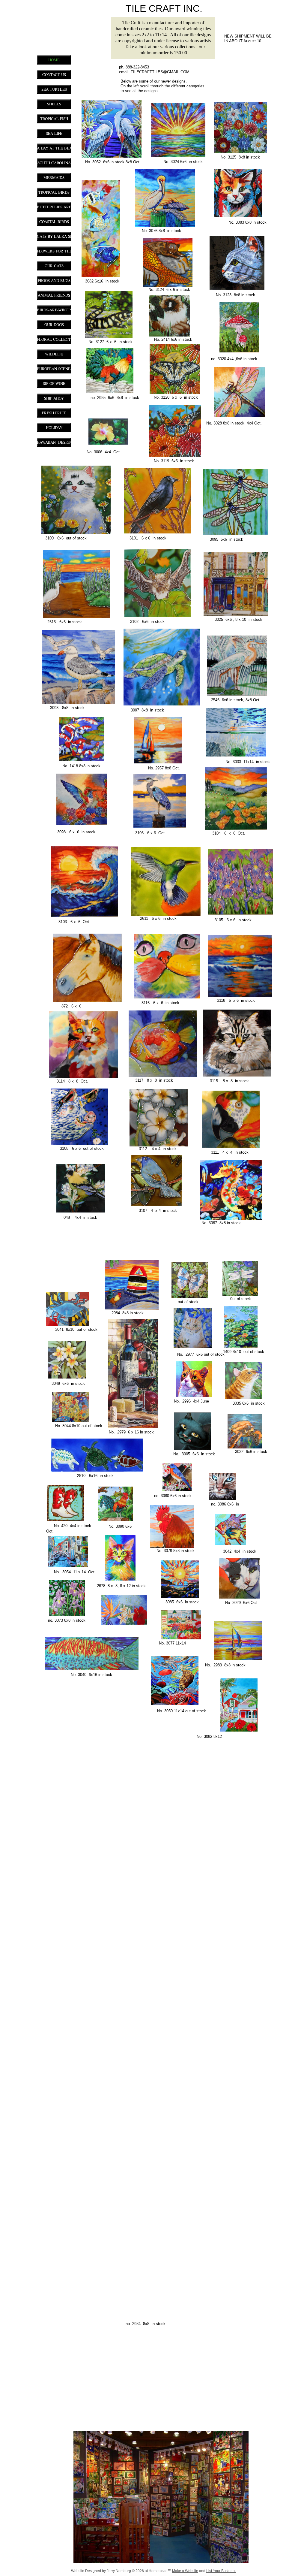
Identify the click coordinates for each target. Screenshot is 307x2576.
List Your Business (221, 2571)
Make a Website (185, 2571)
